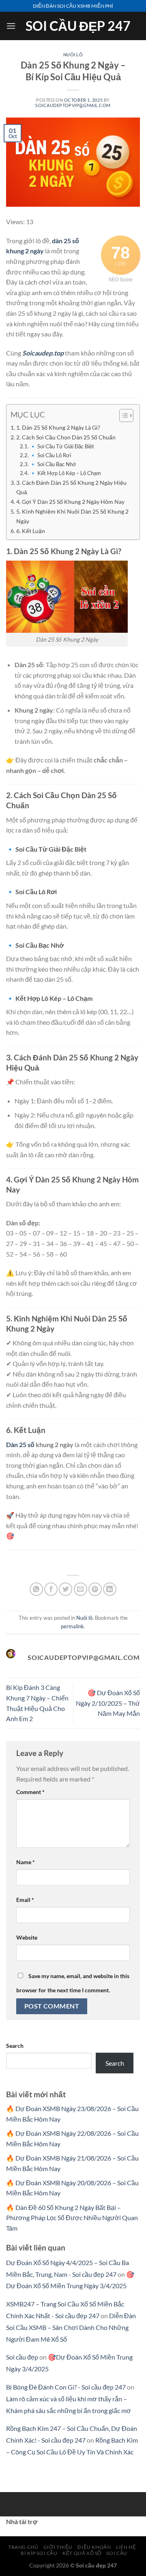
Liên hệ (126, 2547)
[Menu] (11, 26)
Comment (30, 1792)
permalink (72, 1626)
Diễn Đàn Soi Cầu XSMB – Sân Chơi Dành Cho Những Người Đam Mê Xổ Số (71, 2327)
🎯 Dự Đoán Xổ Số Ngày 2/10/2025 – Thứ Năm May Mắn (108, 1703)
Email (25, 1900)
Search (15, 2046)
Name (26, 1862)
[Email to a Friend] (81, 1589)
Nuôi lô (73, 55)
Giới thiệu (58, 2547)
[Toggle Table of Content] (122, 415)
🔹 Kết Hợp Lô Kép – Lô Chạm (65, 473)
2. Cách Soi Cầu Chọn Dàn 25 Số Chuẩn (66, 437)
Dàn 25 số (20, 1444)
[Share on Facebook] (51, 1589)
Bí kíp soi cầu (39, 2553)
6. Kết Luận (31, 531)
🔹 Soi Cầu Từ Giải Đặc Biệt (62, 446)
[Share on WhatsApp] (36, 1589)
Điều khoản (94, 2547)
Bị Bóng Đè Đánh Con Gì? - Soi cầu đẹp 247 (66, 2387)
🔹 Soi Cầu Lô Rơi (50, 455)
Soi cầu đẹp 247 (78, 26)
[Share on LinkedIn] (110, 1589)
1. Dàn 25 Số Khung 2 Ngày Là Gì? (58, 427)
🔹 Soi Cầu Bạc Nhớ (53, 464)
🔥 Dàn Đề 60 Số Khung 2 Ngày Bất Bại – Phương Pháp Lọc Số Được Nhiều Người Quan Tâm (72, 2218)
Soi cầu (117, 2553)
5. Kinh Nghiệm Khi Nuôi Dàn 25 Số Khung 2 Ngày (72, 516)
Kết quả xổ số (82, 2553)
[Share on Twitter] (65, 1589)
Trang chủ (23, 2547)
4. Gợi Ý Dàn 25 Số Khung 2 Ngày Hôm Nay (70, 502)
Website (27, 1937)
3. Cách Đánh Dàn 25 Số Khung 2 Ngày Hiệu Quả (71, 487)
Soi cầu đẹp (22, 2357)
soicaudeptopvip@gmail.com (73, 105)
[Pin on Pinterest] (95, 1589)
